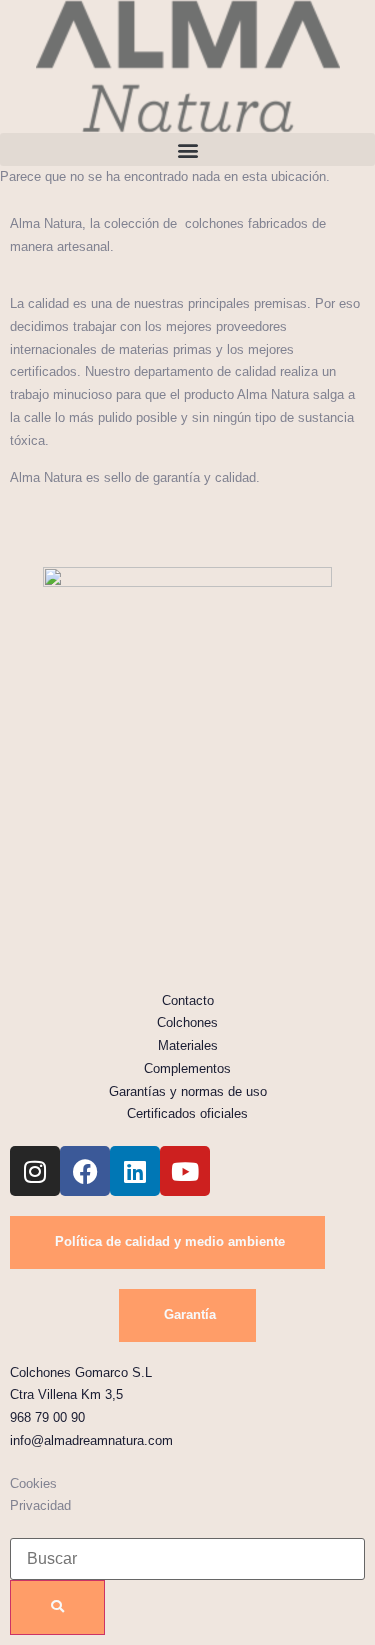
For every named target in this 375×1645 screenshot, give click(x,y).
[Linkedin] (135, 1171)
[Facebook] (85, 1171)
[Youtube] (185, 1171)
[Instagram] (35, 1171)
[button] (187, 149)
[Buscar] (57, 1607)
